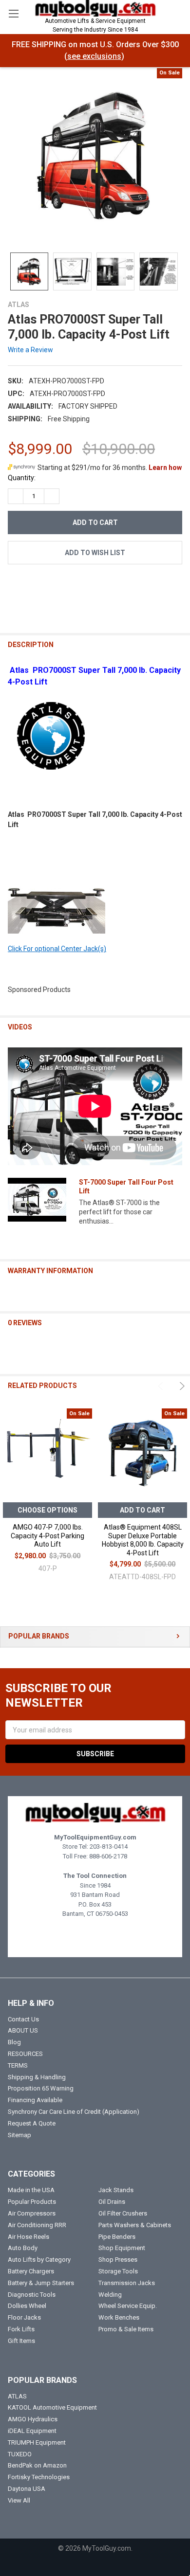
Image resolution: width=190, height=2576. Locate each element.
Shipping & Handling (37, 2077)
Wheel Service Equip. (128, 2306)
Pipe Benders (117, 2237)
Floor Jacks (24, 2317)
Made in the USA (31, 2190)
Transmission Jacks (127, 2283)
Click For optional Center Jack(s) (57, 949)
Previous (162, 1386)
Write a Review (30, 350)
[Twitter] (68, 585)
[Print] (50, 585)
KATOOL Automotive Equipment (52, 2407)
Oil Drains (112, 2202)
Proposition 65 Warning (41, 2088)
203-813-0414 (109, 1846)
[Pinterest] (103, 585)
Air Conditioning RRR (37, 2225)
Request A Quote (32, 2123)
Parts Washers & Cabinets (135, 2225)
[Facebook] (15, 585)
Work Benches (119, 2317)
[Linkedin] (85, 585)
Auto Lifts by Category (39, 2260)
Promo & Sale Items (126, 2329)
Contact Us (23, 2019)
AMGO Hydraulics (33, 2419)
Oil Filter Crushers (123, 2213)
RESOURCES (25, 2054)
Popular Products (32, 2202)
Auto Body (23, 2248)
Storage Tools (118, 2271)
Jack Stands (116, 2190)
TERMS (18, 2065)
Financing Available (35, 2100)
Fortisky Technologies (39, 2477)
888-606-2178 (108, 1856)
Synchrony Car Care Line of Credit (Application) (74, 2112)
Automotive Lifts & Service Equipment (95, 25)
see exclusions (94, 56)
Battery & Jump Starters (41, 2283)
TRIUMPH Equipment (37, 2442)
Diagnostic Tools (32, 2295)
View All (19, 2500)
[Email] (33, 585)
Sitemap (19, 2135)
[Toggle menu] (13, 13)
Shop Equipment (122, 2248)
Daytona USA (27, 2489)
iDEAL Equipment (32, 2431)
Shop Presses (118, 2260)
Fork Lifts (21, 2329)
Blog (14, 2042)
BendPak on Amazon (37, 2465)
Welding (110, 2295)
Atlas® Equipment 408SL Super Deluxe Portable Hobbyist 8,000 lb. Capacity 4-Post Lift (143, 1540)
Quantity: (22, 478)
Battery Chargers (31, 2271)
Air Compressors (32, 2213)
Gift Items (21, 2341)
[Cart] (178, 13)
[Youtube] (104, 1937)
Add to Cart (142, 1510)
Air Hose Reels (28, 2237)
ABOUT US (23, 2030)
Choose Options (47, 1510)
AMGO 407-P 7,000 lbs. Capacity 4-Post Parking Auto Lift (47, 1536)
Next (181, 1386)
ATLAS (17, 2396)
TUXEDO (20, 2454)
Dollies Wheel (27, 2306)
